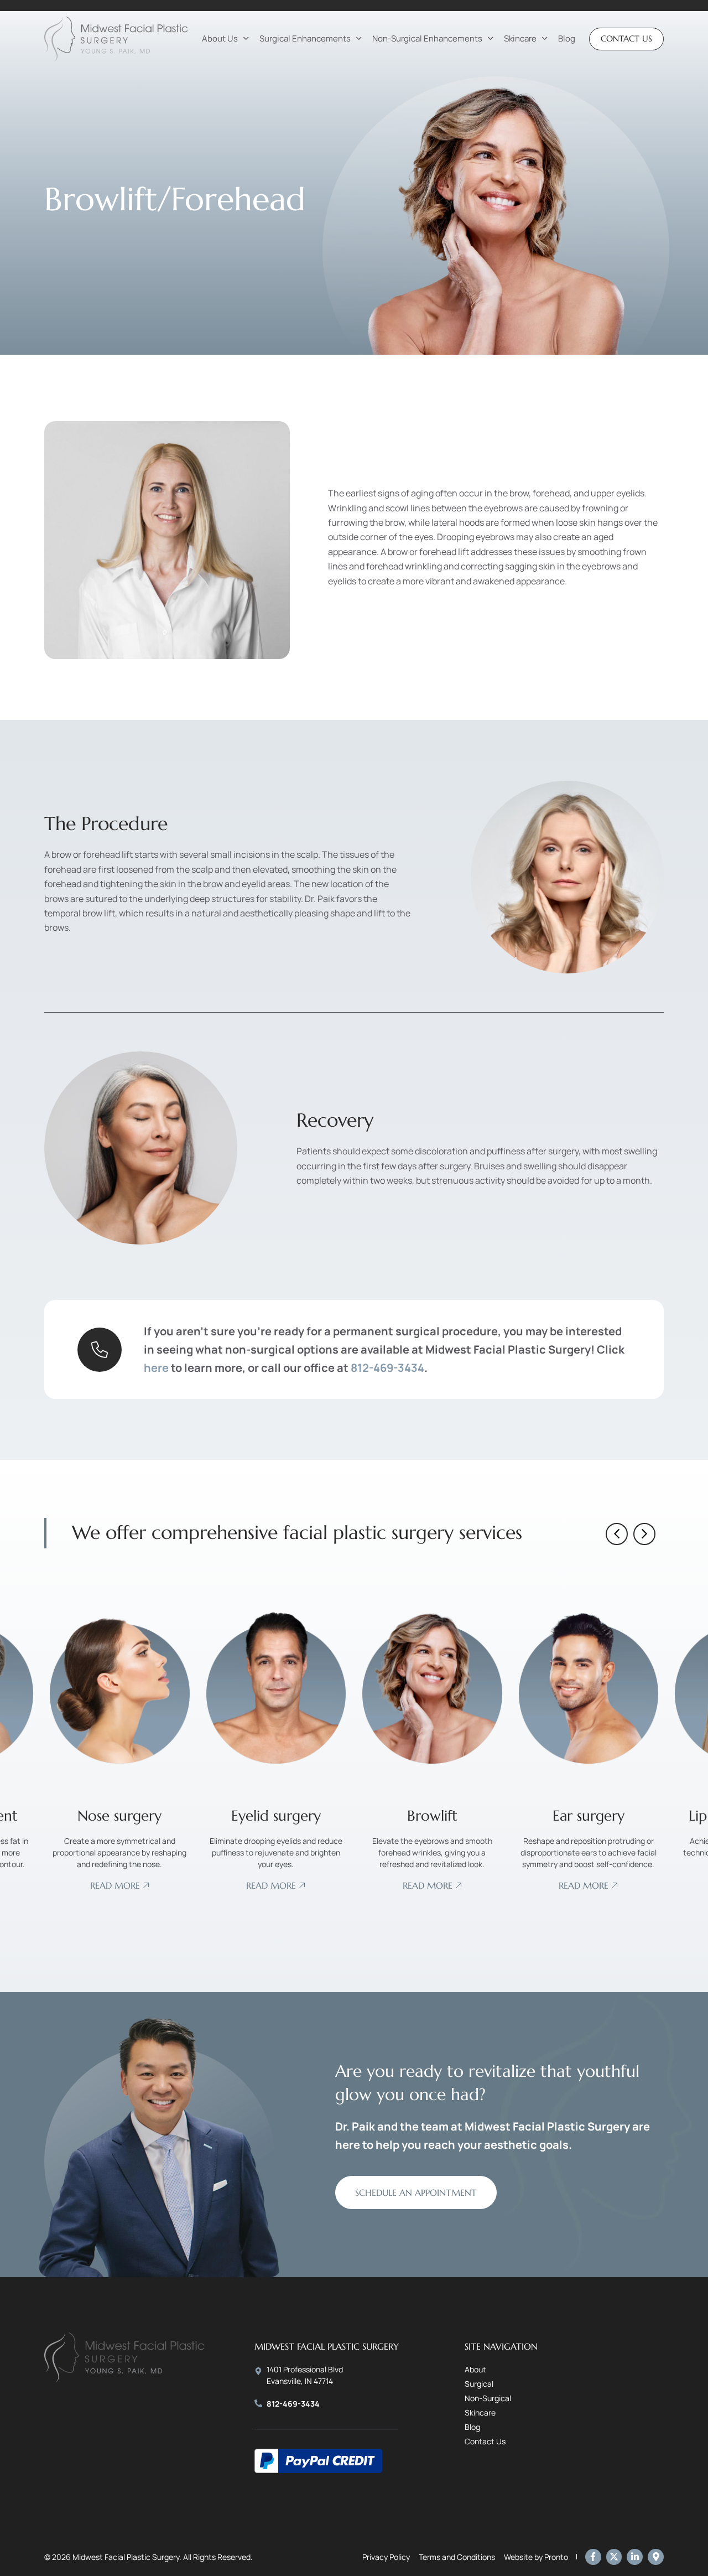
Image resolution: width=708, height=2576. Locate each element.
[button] (617, 1534)
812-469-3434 (387, 1368)
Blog (567, 38)
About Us (220, 38)
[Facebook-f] (593, 2557)
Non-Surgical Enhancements (427, 38)
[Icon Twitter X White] (614, 2557)
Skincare (520, 38)
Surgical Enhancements (305, 38)
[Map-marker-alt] (656, 2557)
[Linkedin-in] (635, 2557)
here (156, 1368)
